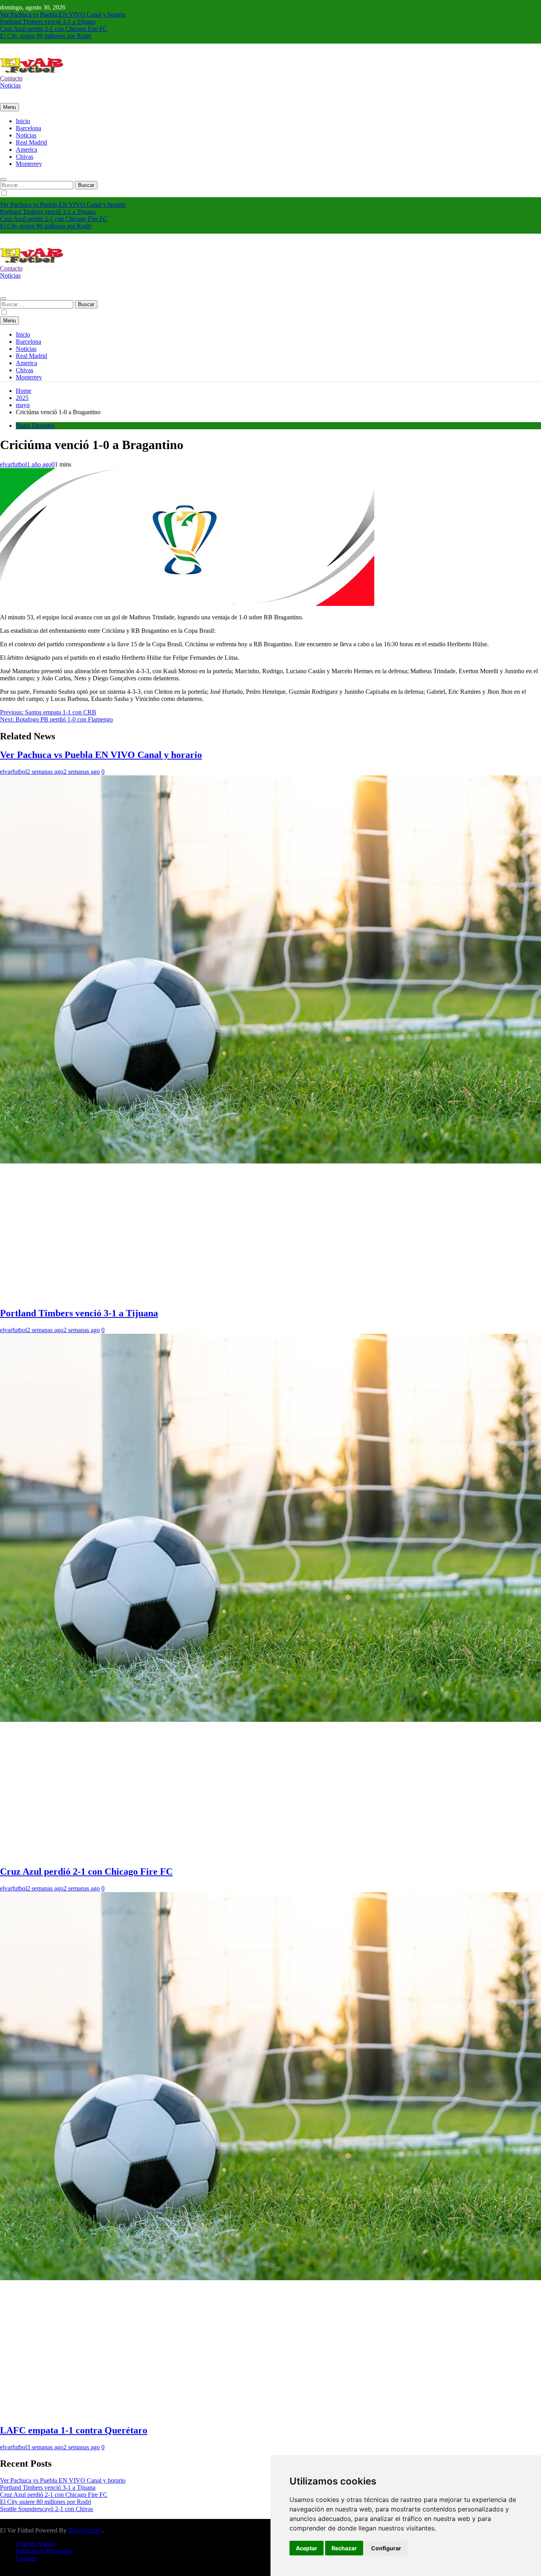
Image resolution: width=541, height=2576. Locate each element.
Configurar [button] (386, 2548)
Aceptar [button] (307, 2548)
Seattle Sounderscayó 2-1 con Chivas (47, 2509)
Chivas (25, 157)
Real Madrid (31, 142)
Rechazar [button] (344, 2548)
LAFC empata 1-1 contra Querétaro (74, 2430)
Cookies (26, 2558)
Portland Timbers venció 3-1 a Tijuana (48, 22)
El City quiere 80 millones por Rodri (46, 36)
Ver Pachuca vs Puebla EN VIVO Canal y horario (63, 14)
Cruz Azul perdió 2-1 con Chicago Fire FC (54, 29)
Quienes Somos (35, 2544)
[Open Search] (3, 179)
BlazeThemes (85, 2530)
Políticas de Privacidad (44, 2551)
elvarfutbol (13, 464)
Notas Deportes (35, 426)
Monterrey (29, 164)
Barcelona (29, 128)
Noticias (26, 135)
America (27, 149)
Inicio (23, 121)
